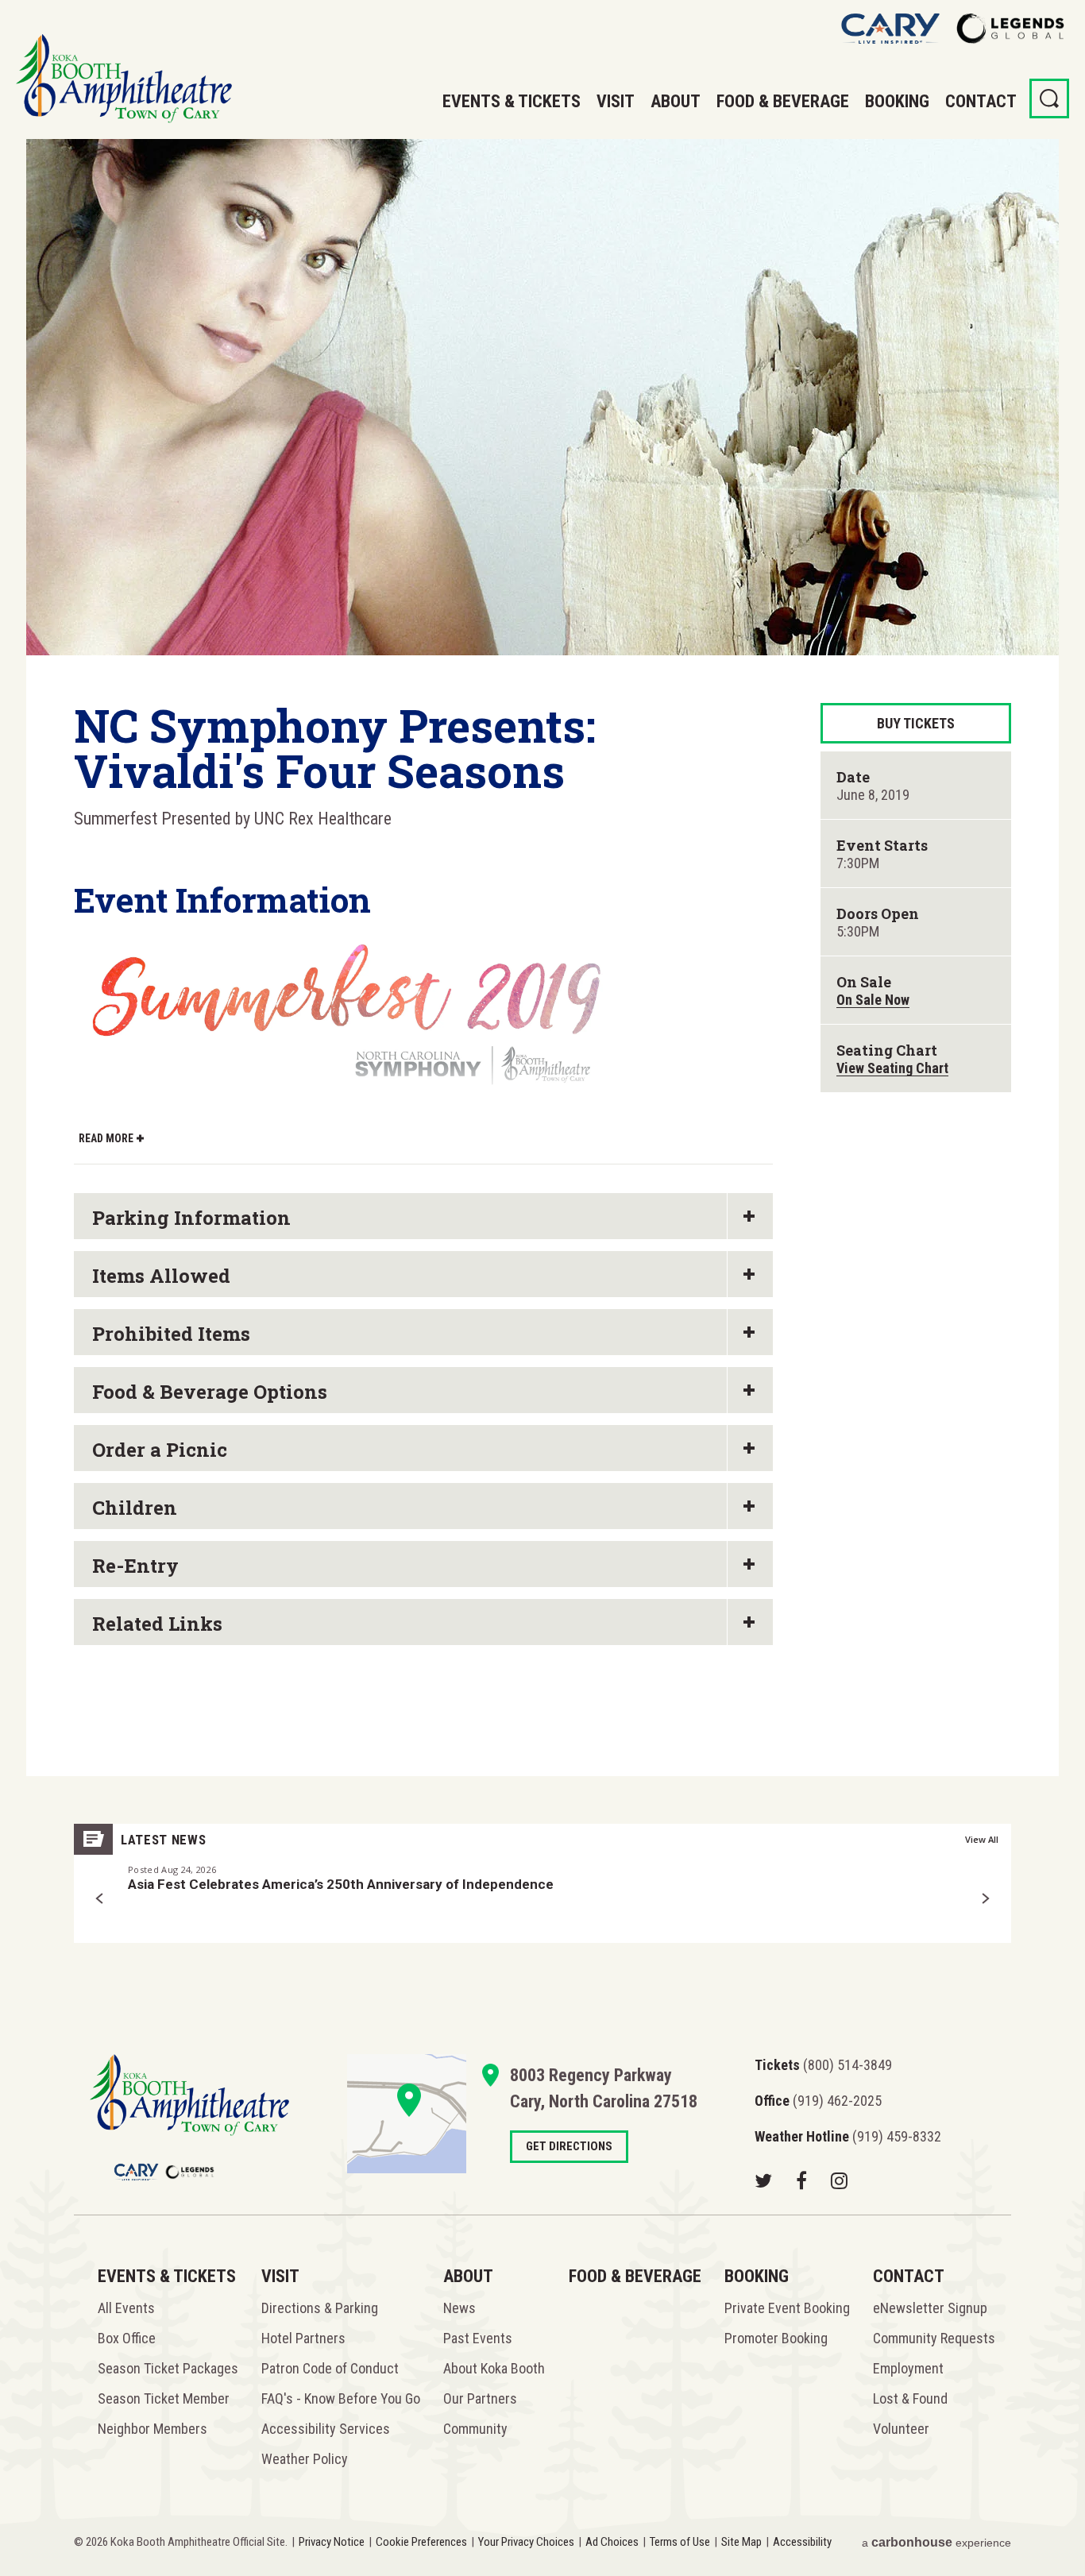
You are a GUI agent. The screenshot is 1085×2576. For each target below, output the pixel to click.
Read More (106, 1138)
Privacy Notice (332, 2542)
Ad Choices (612, 2542)
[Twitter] (763, 2180)
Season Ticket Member (164, 2398)
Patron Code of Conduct (330, 2368)
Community (475, 2429)
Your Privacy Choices (526, 2542)
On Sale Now (873, 1000)
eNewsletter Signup (930, 2308)
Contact (981, 101)
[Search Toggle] (1049, 98)
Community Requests (934, 2338)
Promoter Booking (776, 2338)
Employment (908, 2368)
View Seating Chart (892, 1068)
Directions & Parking (320, 2308)
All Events (126, 2308)
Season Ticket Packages (168, 2368)
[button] (100, 1898)
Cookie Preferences (421, 2542)
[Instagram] (839, 2180)
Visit (616, 101)
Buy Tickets (916, 723)
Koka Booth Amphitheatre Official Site (124, 79)
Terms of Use (680, 2542)
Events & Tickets (512, 101)
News (459, 2308)
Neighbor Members (153, 2429)
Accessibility (802, 2542)
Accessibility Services (326, 2429)
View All (982, 1839)
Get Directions (407, 2114)
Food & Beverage (783, 101)
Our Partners (480, 2398)
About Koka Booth (494, 2368)
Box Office (127, 2338)
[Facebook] (801, 2180)
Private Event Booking (787, 2308)
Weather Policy (305, 2459)
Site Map (741, 2542)
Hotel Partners (303, 2338)
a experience (936, 2542)
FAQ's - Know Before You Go (341, 2398)
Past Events (478, 2338)
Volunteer (901, 2429)
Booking (897, 101)
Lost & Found (910, 2398)
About (676, 101)
